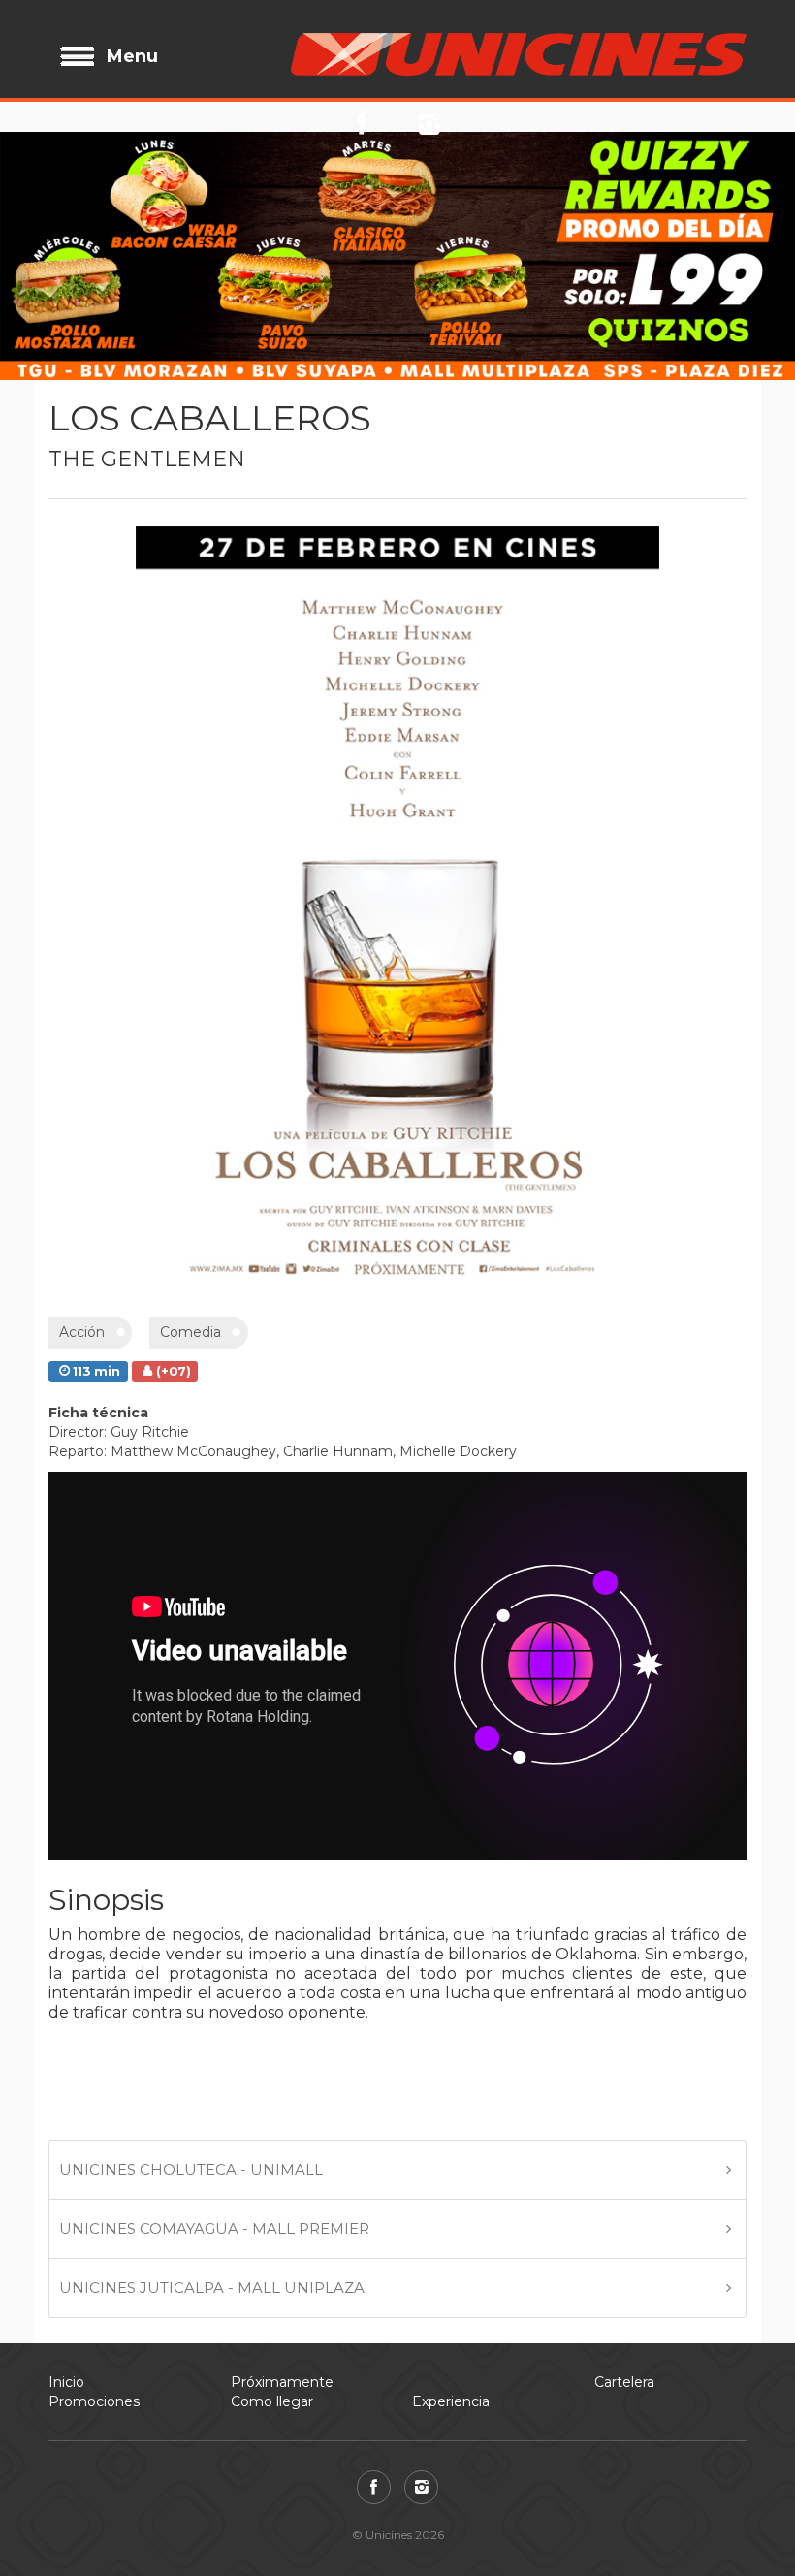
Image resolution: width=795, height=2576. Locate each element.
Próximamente (282, 2382)
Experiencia (451, 2401)
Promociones (94, 2401)
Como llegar (272, 2401)
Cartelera (624, 2382)
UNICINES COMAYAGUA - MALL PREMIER (214, 2228)
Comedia (191, 1332)
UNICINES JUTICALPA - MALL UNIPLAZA (212, 2288)
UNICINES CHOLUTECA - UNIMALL (191, 2169)
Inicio (66, 2382)
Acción (82, 1332)
